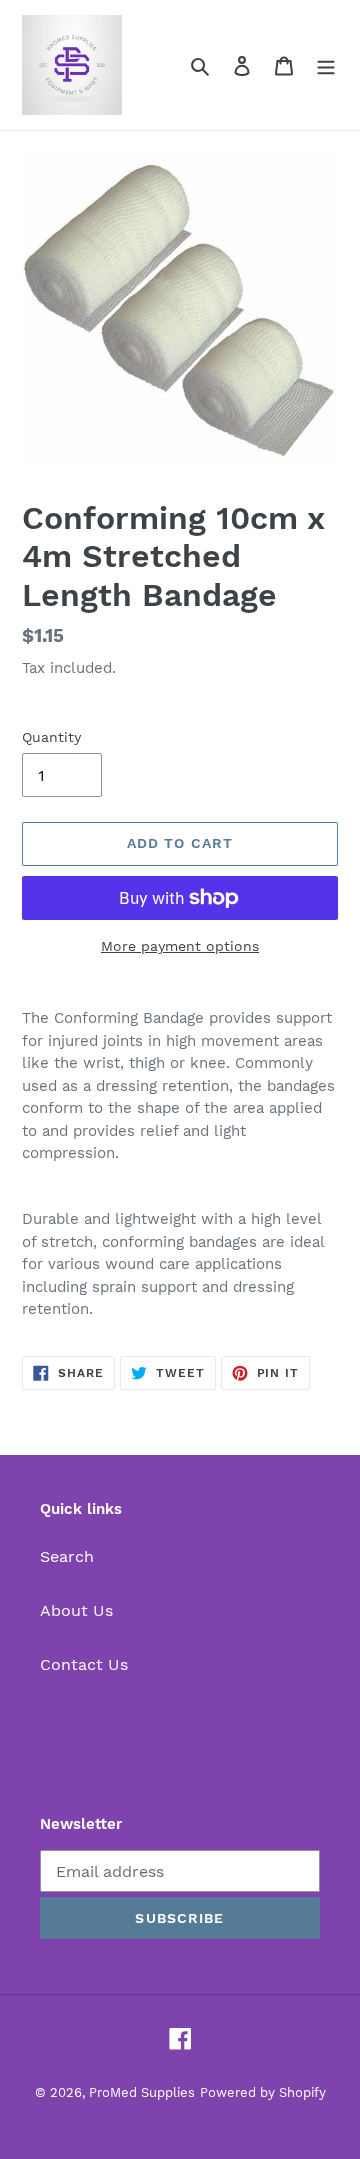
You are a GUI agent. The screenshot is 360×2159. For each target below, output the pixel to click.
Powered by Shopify (263, 2092)
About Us (76, 1610)
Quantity (51, 737)
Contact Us (84, 1664)
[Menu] (326, 65)
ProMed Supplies (142, 2092)
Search (67, 1556)
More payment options (180, 946)
